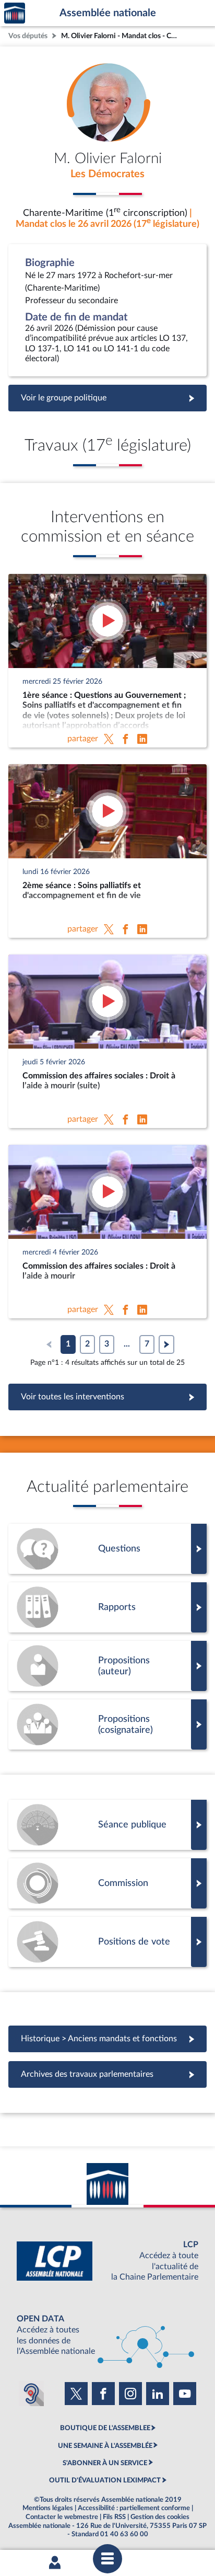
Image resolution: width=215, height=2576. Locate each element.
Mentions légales (48, 2508)
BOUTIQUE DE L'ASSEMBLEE (105, 2428)
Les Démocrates (107, 174)
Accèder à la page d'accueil (15, 13)
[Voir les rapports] (107, 1607)
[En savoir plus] (107, 1666)
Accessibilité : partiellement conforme (134, 2508)
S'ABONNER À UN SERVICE (105, 2463)
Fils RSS (114, 2517)
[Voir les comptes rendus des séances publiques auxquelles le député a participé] (107, 1825)
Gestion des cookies (160, 2517)
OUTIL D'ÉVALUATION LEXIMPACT (105, 2480)
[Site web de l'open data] (107, 2335)
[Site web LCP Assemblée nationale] (107, 2261)
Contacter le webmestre (62, 2517)
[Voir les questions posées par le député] (107, 1549)
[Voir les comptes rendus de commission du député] (107, 1883)
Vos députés (28, 36)
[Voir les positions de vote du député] (107, 1942)
